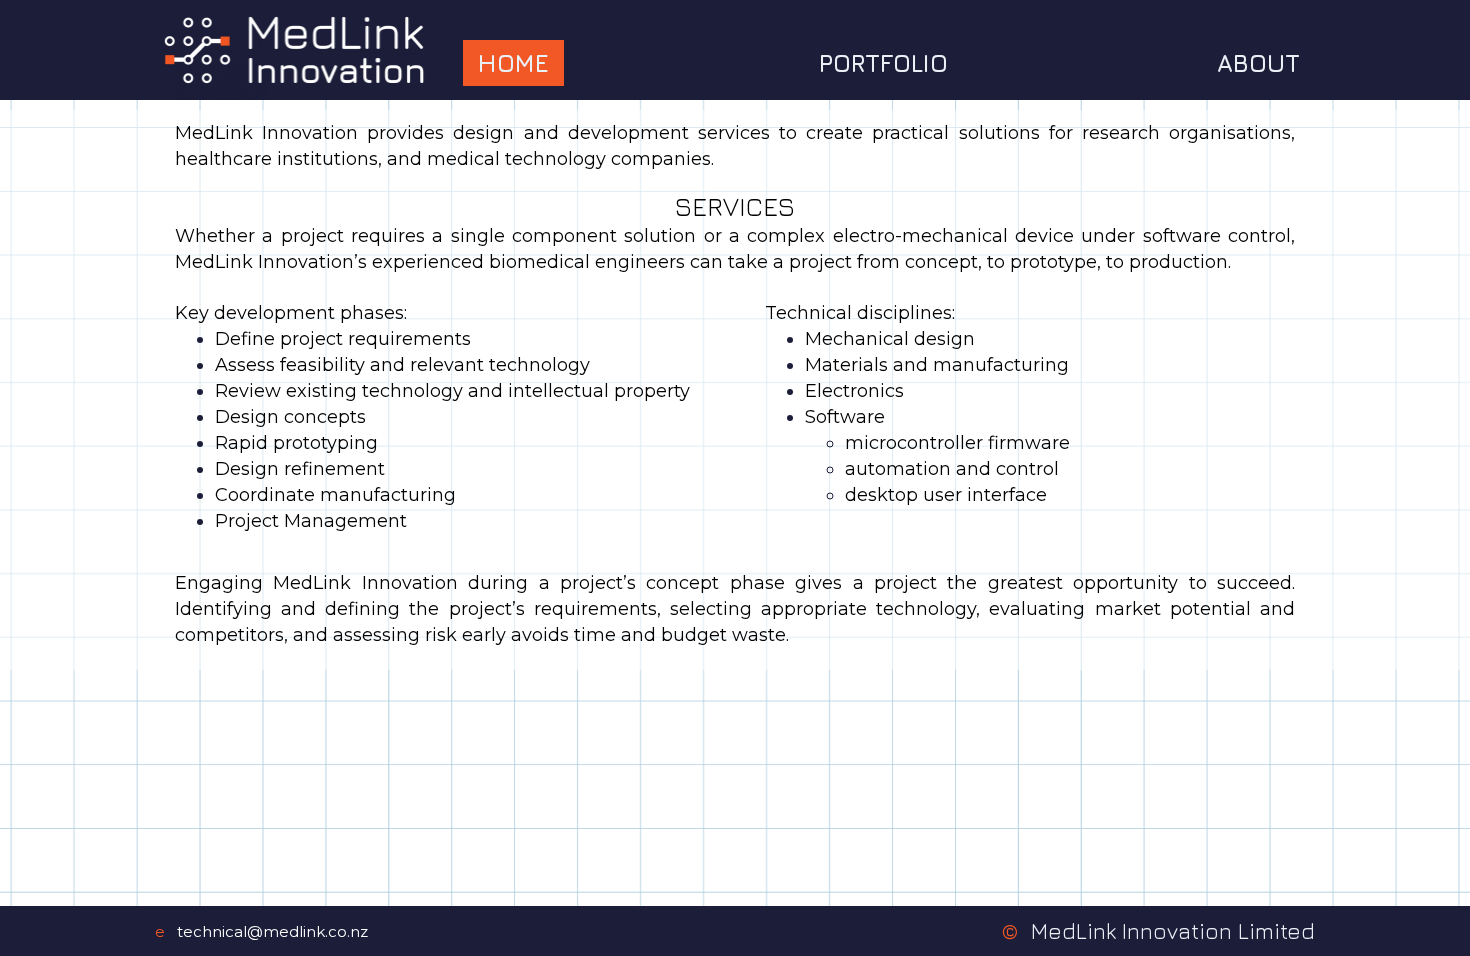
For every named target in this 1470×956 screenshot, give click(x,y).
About (1258, 63)
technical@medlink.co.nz (272, 931)
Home (513, 63)
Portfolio (883, 63)
